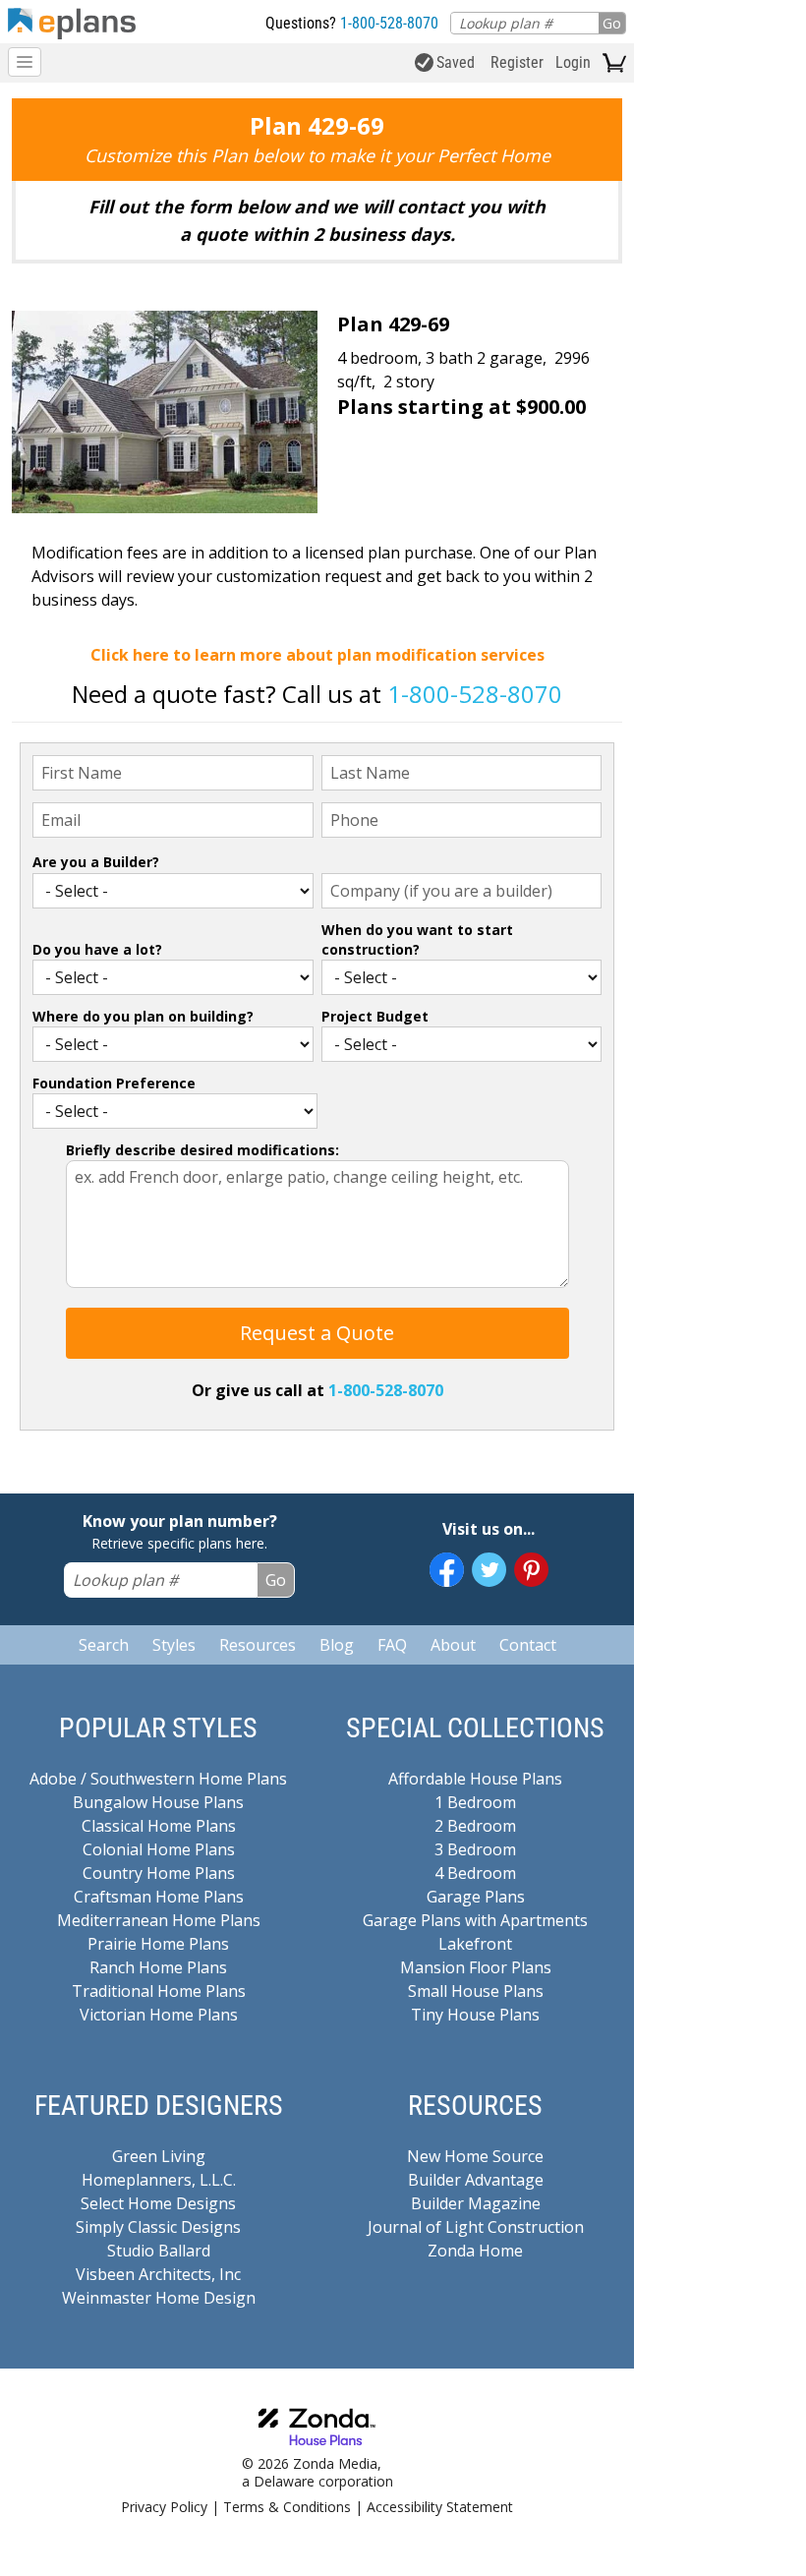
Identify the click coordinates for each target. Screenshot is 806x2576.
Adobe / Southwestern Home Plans (158, 1779)
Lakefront (475, 1944)
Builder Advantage (476, 2180)
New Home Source (475, 2156)
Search (104, 1645)
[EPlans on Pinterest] (531, 1570)
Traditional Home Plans (159, 1991)
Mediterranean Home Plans (159, 1920)
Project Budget (375, 1016)
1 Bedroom (475, 1802)
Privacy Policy (164, 2507)
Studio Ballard (159, 2251)
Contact (528, 1645)
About (453, 1645)
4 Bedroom (475, 1873)
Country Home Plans (159, 1873)
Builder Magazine (476, 2203)
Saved (456, 62)
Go (612, 23)
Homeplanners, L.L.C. (159, 2180)
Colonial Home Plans (159, 1849)
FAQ (392, 1645)
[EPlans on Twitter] (489, 1570)
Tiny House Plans (475, 2015)
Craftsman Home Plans (159, 1897)
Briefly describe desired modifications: (202, 1150)
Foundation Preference (114, 1083)
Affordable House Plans (475, 1779)
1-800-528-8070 (389, 23)
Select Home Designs (158, 2203)
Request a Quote (317, 1333)
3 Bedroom (475, 1849)
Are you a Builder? (96, 862)
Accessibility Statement (440, 2507)
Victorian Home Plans (159, 2015)
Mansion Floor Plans (476, 1967)
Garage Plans (476, 1897)
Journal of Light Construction (476, 2227)
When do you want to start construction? (417, 939)
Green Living (159, 2156)
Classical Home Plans (159, 1826)
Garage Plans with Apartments (475, 1920)
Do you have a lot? (97, 949)
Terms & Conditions (287, 2507)
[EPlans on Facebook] (447, 1570)
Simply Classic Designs (158, 2227)
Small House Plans (476, 1991)
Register (517, 62)
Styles (174, 1645)
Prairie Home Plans (158, 1944)
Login (573, 62)
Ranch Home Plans (158, 1967)
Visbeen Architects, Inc (158, 2274)
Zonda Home (475, 2251)
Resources (258, 1645)
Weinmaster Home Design (159, 2298)
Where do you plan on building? (143, 1016)
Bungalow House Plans (158, 1802)
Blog (337, 1645)
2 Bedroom (475, 1826)
